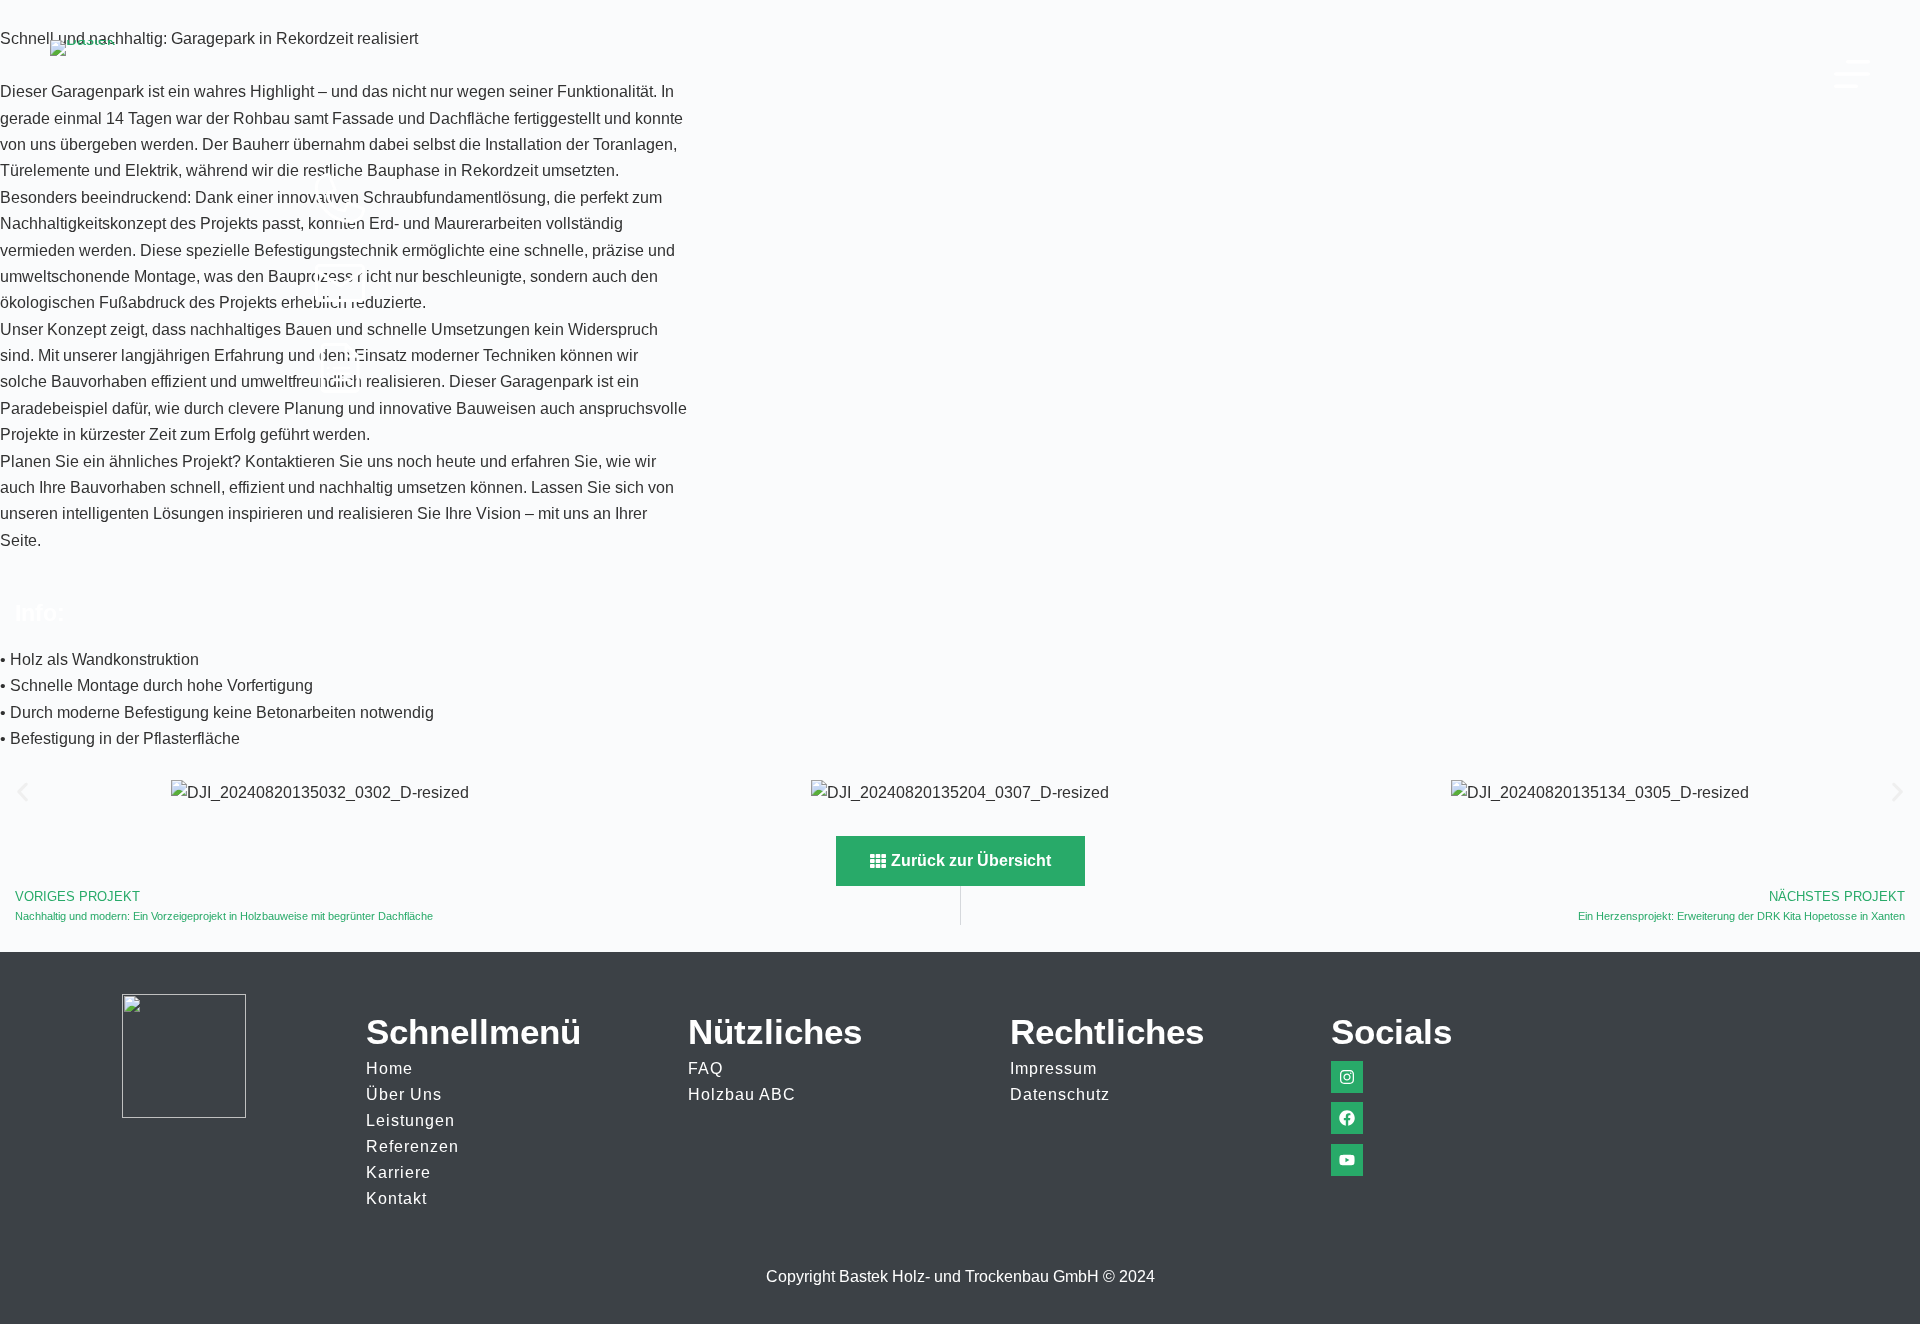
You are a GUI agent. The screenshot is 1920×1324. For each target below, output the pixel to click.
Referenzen (412, 1146)
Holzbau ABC (742, 1094)
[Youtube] (1347, 1160)
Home (389, 1068)
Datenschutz (1060, 1094)
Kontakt (396, 1198)
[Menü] (1852, 74)
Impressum (1053, 1068)
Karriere (398, 1172)
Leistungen (410, 1120)
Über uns (404, 1094)
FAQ (705, 1068)
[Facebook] (1347, 1118)
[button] (22, 792)
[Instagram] (1347, 1077)
